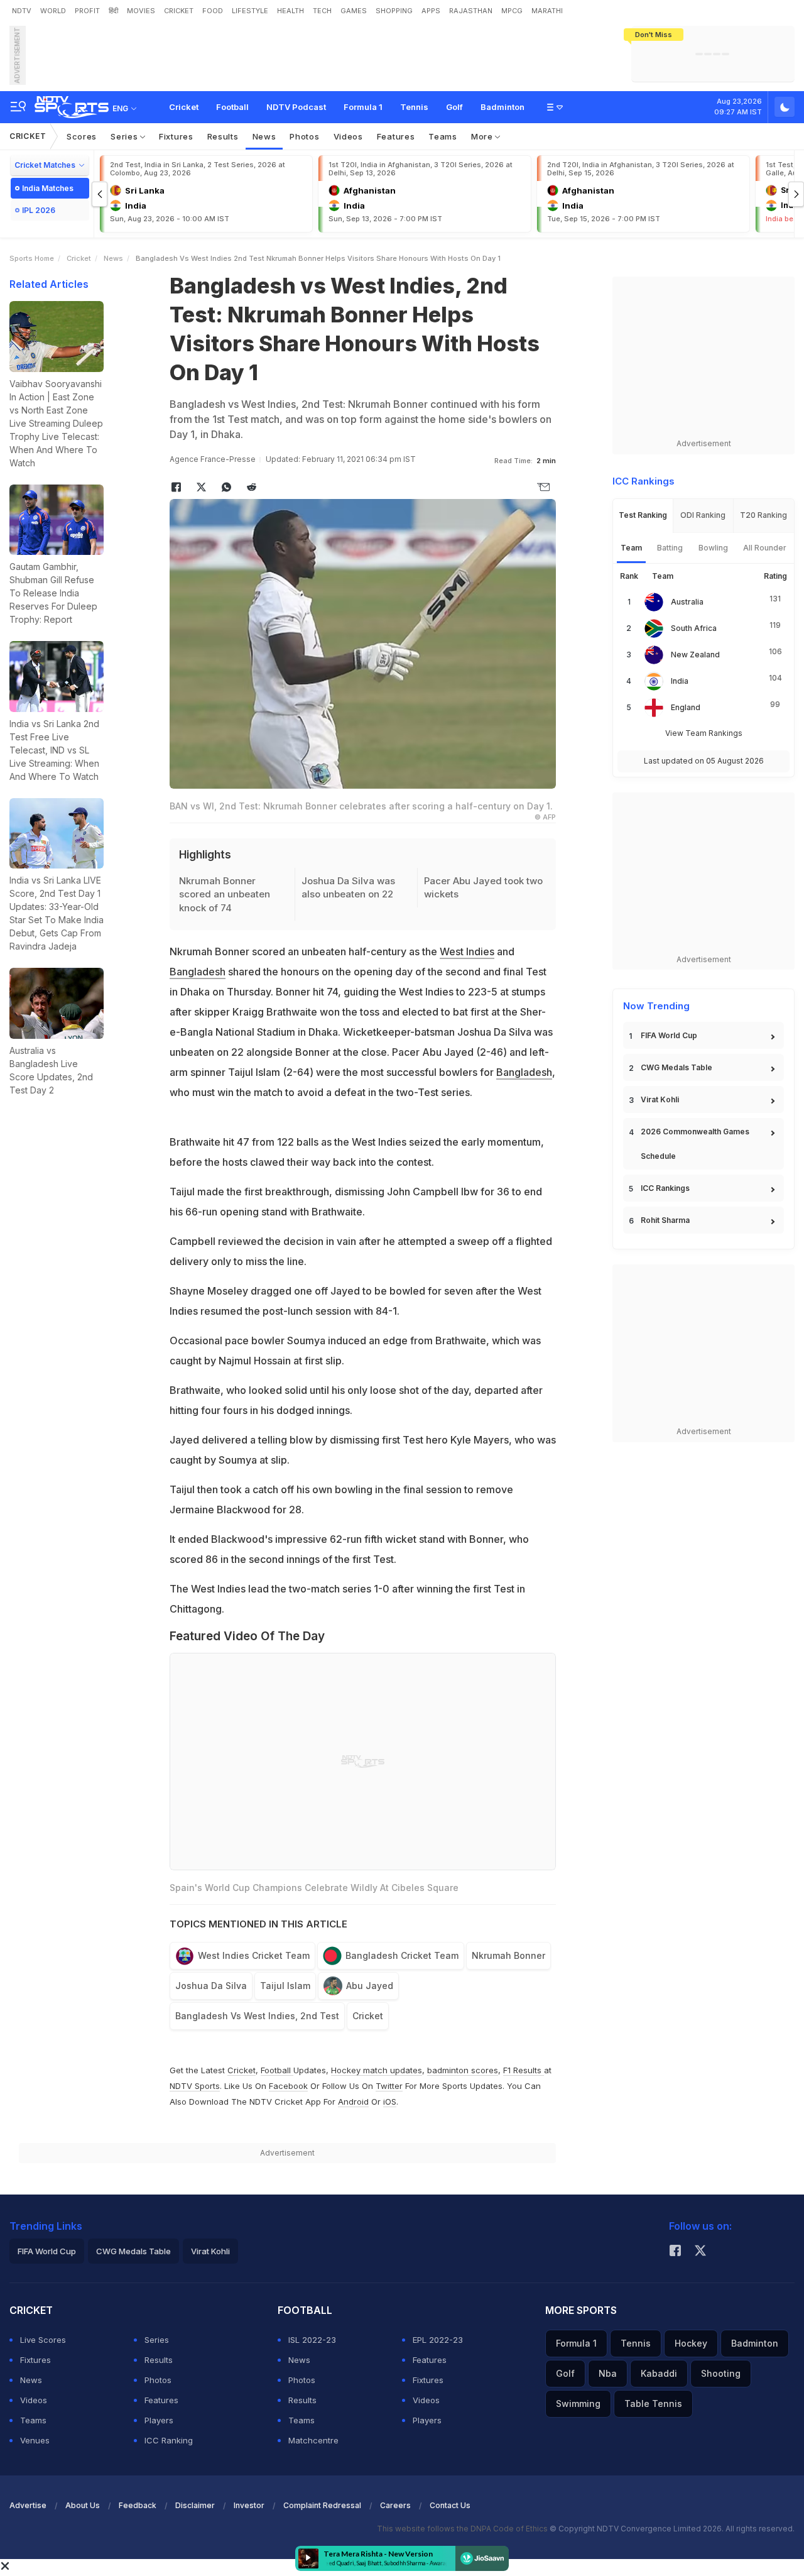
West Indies (467, 951)
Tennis (414, 107)
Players (159, 2420)
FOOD (213, 11)
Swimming (578, 2403)
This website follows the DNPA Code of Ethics (463, 2529)
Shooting (721, 2373)
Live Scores (43, 2340)
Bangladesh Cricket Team (402, 1955)
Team (631, 548)
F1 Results (524, 2070)
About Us (83, 2505)
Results (223, 136)
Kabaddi (659, 2373)
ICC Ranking (169, 2440)
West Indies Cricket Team (254, 1955)
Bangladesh (198, 972)
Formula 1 (363, 107)
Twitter (389, 2086)
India (680, 681)
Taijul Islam (285, 1986)
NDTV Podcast (296, 107)
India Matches (48, 188)
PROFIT (87, 11)
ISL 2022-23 (312, 2340)
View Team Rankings (704, 733)
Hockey (691, 2343)
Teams (443, 136)
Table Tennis (653, 2403)
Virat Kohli (660, 1099)
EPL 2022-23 (438, 2340)
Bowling (713, 548)
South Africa (694, 628)
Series (125, 136)
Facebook (288, 2086)
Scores (82, 136)
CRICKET (179, 11)
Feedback (138, 2505)
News (264, 136)
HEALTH (291, 11)
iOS (390, 2102)
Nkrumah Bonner (508, 1955)
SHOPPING (394, 11)
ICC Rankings (665, 1188)
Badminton (503, 107)
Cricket (184, 107)
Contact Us (450, 2505)
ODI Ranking (703, 515)
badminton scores (463, 2070)
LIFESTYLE (250, 11)
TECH (322, 11)
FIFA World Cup (669, 1035)
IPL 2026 (39, 210)
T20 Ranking (763, 515)
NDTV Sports (195, 2086)
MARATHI (547, 11)
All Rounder (765, 548)
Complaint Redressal (322, 2505)
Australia (687, 602)
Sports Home (32, 258)
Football (232, 107)
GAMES (354, 11)
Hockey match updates (377, 2070)
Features (396, 136)
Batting (670, 548)
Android (353, 2102)
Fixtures (176, 136)
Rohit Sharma (665, 1220)
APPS (431, 11)
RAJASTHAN (471, 11)
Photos (304, 136)
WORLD (53, 11)
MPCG (512, 11)
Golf (454, 107)
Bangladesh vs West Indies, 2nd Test (257, 2016)
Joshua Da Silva (211, 1986)
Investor (249, 2505)
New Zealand (695, 655)
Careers (395, 2505)
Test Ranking (643, 515)
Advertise (28, 2505)
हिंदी (113, 11)
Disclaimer (195, 2505)
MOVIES (141, 11)
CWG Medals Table (676, 1067)
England (686, 707)
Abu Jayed (370, 1986)
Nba (608, 2373)
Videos (348, 136)
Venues (35, 2440)
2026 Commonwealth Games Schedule (695, 1144)
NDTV (22, 11)
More (483, 136)
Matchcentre (313, 2440)
